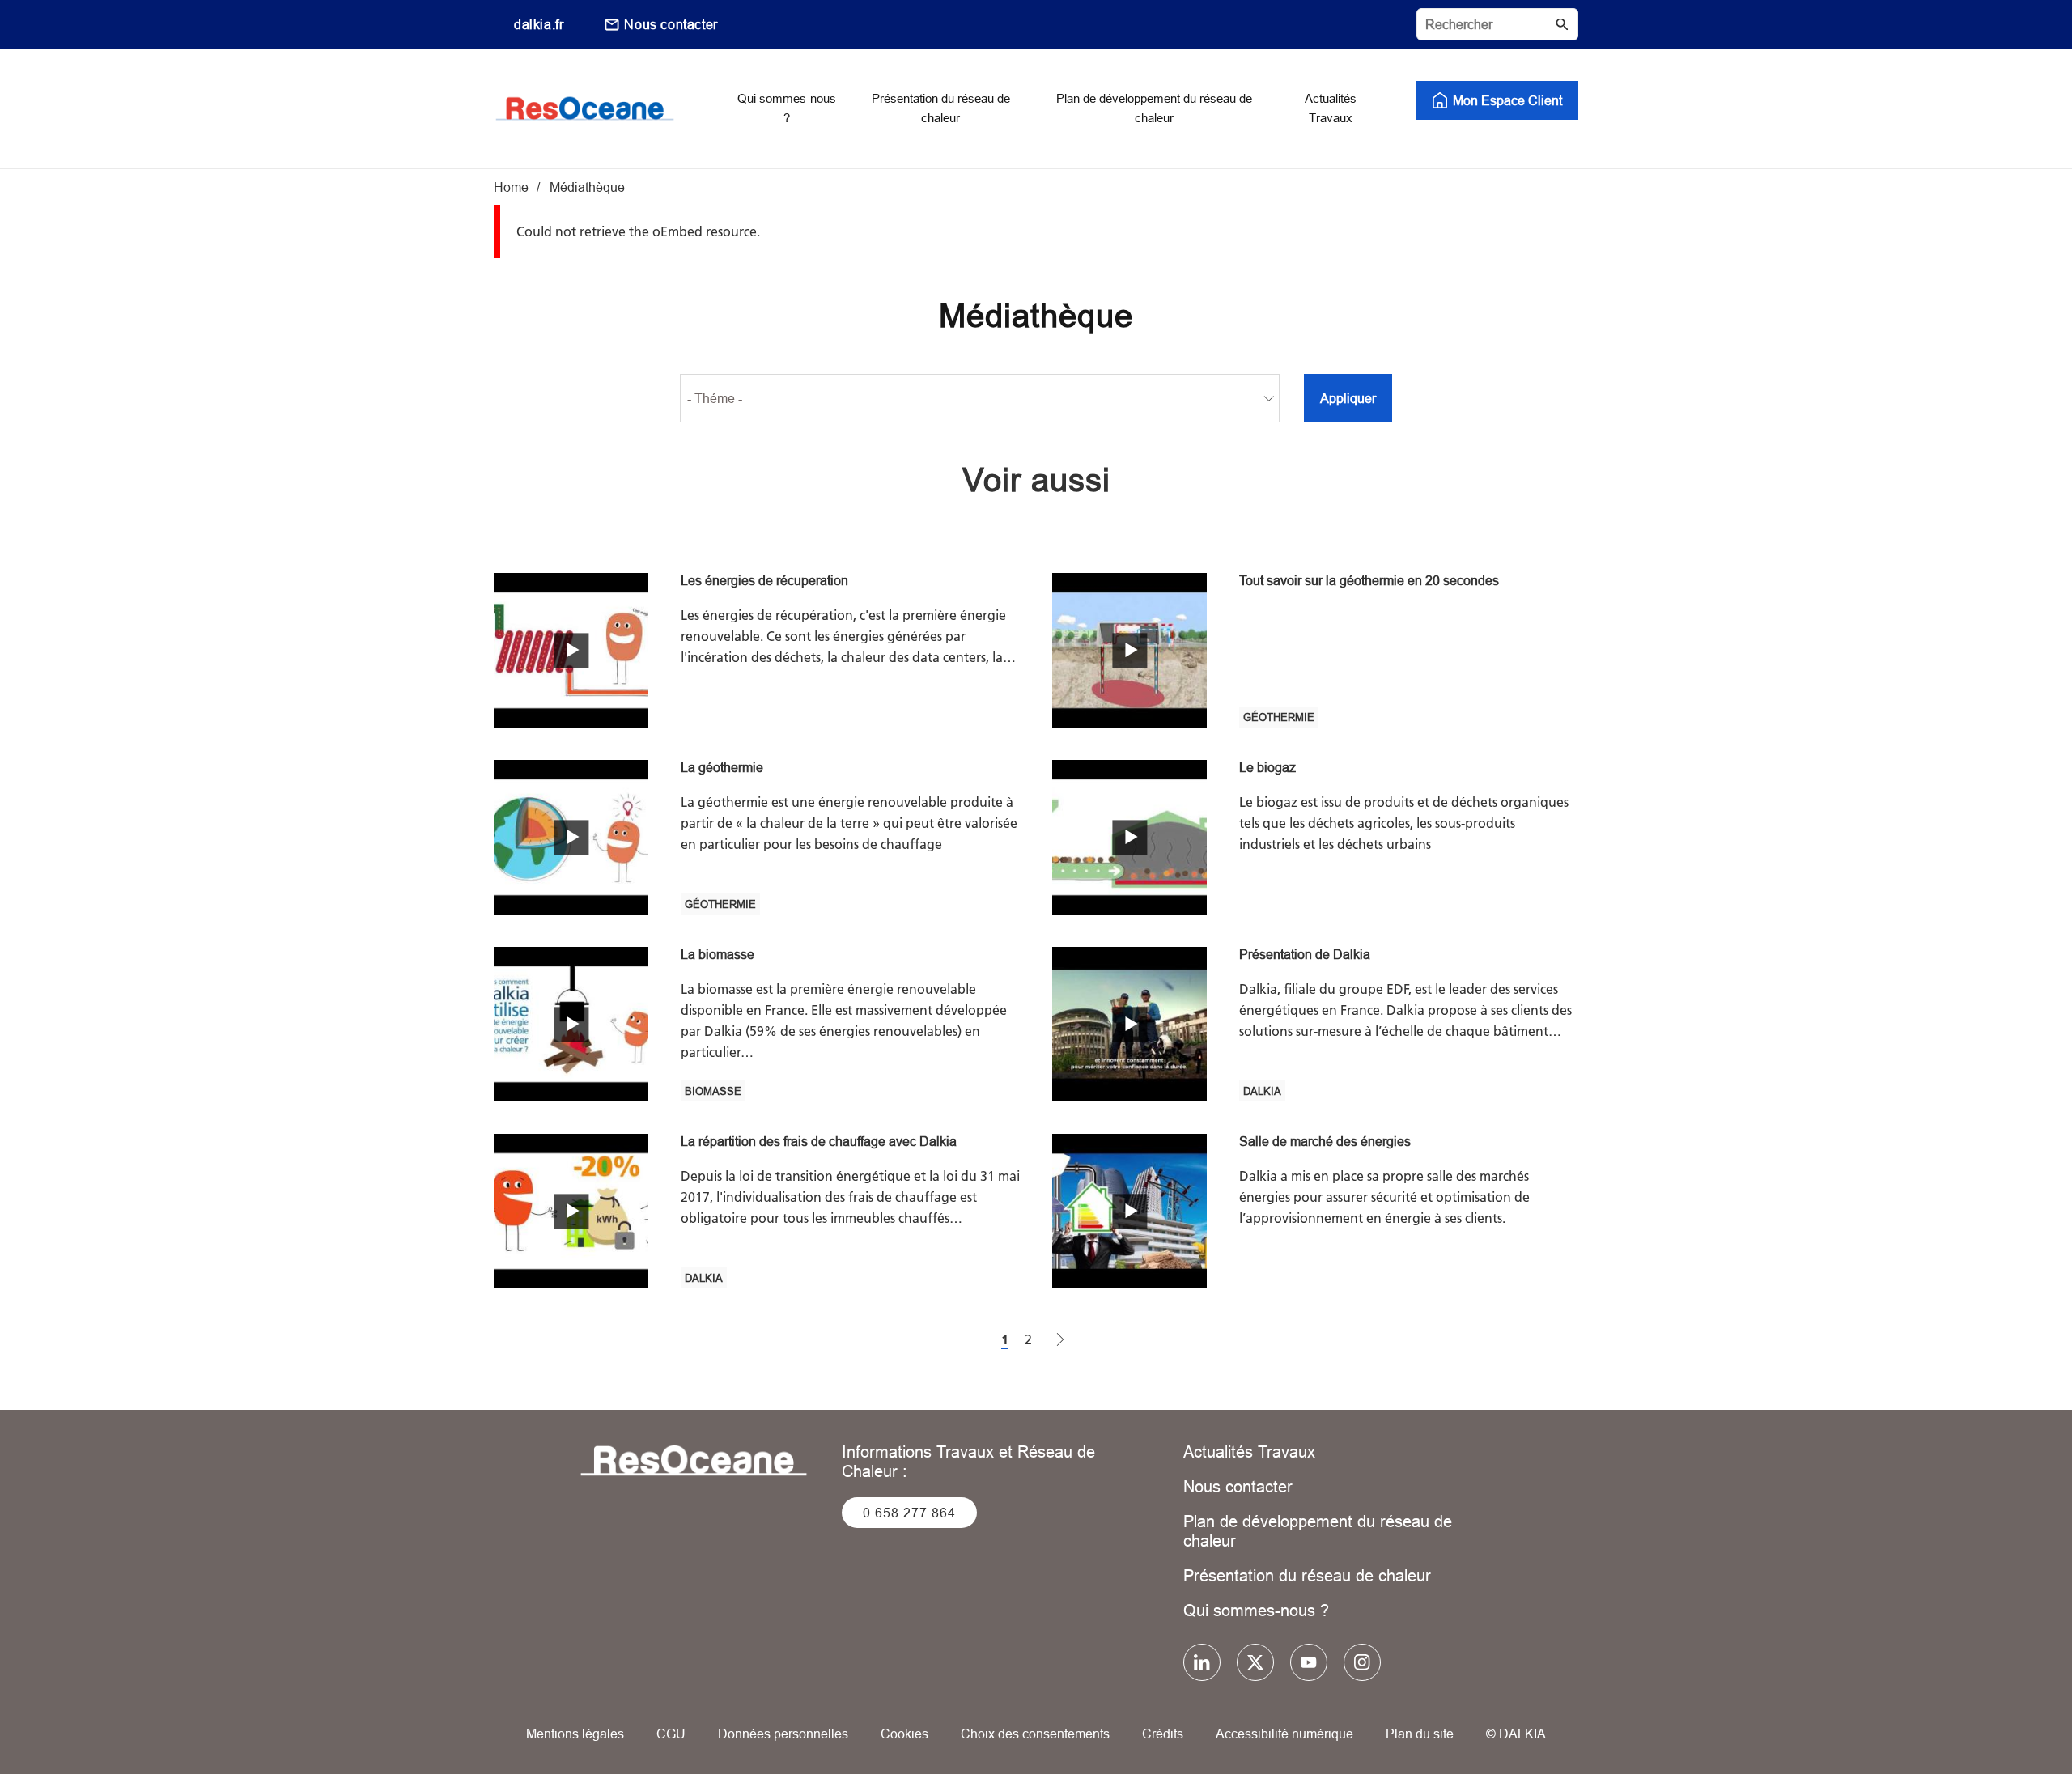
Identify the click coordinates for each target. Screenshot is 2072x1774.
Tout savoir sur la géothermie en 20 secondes (1369, 580)
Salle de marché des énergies (1325, 1141)
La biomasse (718, 954)
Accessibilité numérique (1284, 1734)
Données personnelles (783, 1734)
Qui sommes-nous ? (1256, 1610)
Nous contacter (671, 24)
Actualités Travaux (1249, 1451)
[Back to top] (2005, 1715)
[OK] (1562, 24)
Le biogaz (1267, 767)
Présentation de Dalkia (1305, 954)
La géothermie (722, 767)
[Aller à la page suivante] (1060, 1341)
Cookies (904, 1734)
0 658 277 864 (909, 1513)
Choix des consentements (1035, 1734)
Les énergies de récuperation (764, 580)
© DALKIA (1516, 1734)
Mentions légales (575, 1734)
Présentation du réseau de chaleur (1307, 1575)
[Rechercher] (1497, 24)
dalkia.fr (539, 24)
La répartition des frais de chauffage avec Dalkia (819, 1141)
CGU (671, 1734)
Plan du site (1420, 1734)
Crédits (1163, 1734)
